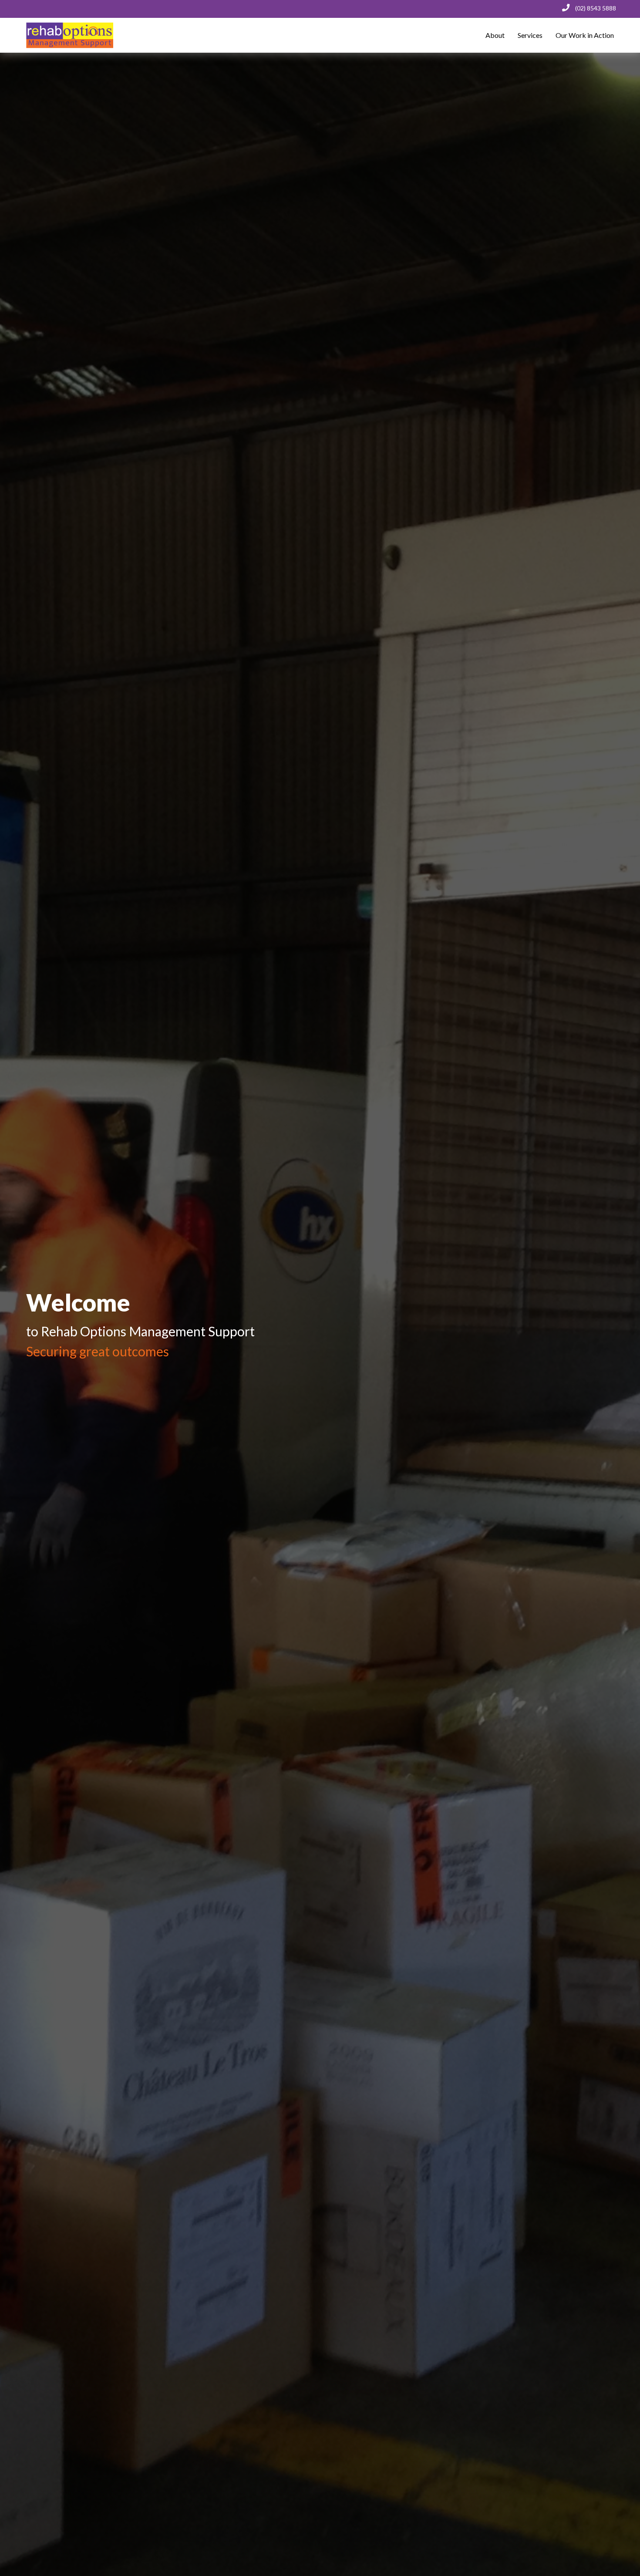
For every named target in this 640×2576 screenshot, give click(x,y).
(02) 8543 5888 (596, 8)
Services (530, 35)
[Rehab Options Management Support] (63, 35)
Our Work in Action (585, 35)
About (495, 35)
